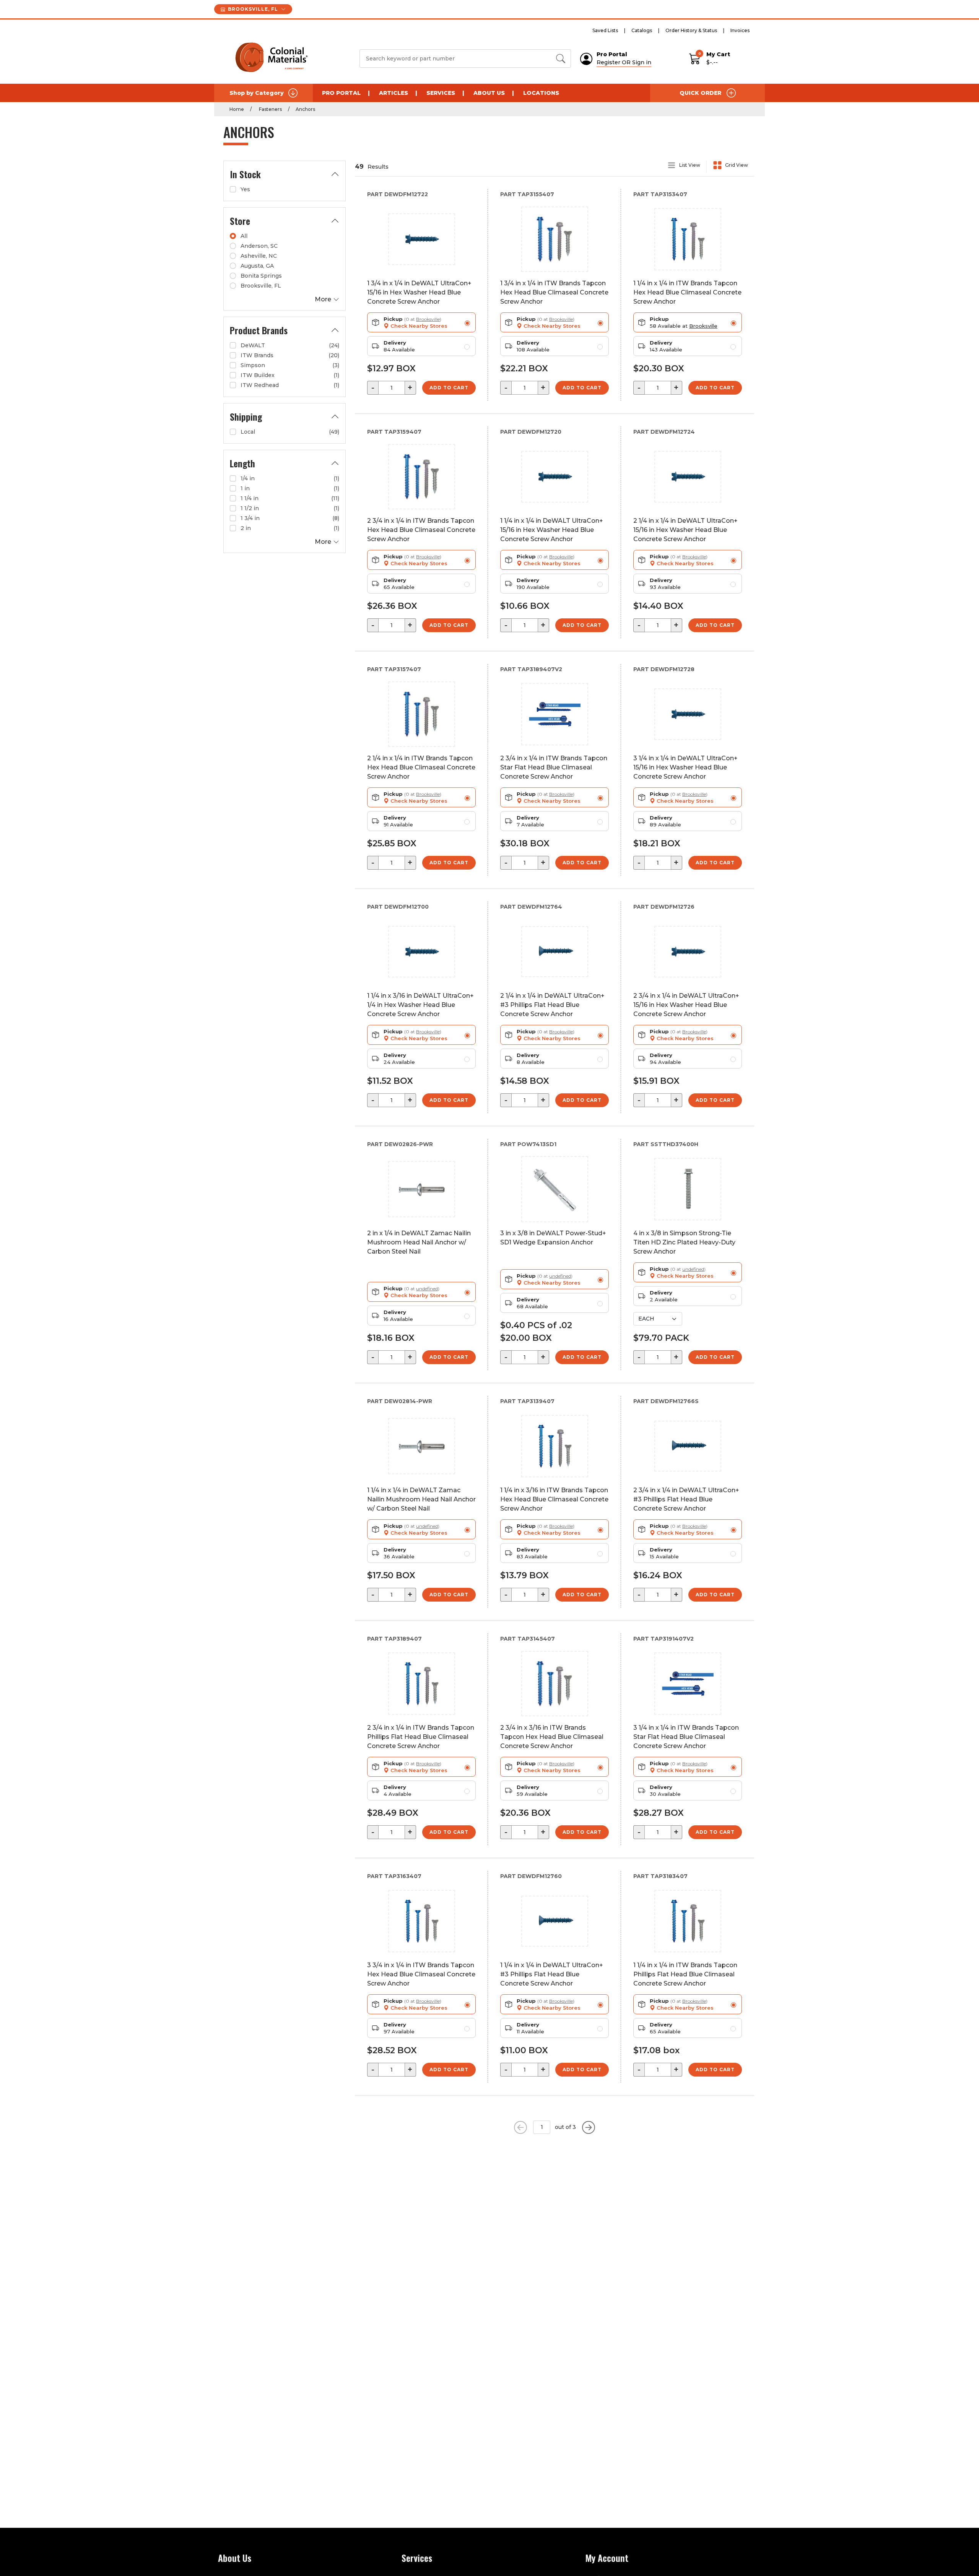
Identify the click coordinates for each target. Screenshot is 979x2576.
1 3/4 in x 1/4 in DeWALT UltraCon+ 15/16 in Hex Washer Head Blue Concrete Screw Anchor (419, 292)
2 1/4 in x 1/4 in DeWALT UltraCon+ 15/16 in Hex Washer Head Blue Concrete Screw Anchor (685, 530)
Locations (541, 93)
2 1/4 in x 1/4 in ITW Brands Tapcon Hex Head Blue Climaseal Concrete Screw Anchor (421, 767)
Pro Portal (341, 93)
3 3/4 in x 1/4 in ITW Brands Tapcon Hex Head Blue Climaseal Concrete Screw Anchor (421, 1974)
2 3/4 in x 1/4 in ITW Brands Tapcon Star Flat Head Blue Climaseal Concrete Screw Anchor (554, 767)
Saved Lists (605, 30)
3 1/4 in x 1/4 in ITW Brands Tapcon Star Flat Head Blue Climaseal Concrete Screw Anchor (686, 1737)
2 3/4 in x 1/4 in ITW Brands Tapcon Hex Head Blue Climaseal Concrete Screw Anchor (421, 530)
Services (441, 93)
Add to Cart (449, 388)
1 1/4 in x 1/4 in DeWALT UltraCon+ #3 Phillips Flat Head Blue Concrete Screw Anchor (552, 1974)
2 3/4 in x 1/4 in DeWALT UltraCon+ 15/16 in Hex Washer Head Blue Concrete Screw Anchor (686, 1005)
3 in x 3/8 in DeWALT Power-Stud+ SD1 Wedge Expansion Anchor (553, 1238)
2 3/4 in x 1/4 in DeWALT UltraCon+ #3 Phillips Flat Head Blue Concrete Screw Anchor (686, 1499)
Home (237, 109)
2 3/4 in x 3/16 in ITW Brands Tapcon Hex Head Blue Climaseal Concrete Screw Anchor (552, 1737)
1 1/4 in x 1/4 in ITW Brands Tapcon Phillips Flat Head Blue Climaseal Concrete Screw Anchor (685, 1974)
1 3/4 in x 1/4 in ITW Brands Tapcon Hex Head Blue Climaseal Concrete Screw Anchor (554, 292)
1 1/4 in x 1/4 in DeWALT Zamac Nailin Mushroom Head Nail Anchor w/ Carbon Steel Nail (421, 1499)
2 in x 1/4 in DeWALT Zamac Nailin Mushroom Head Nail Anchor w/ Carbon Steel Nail (419, 1242)
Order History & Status (691, 30)
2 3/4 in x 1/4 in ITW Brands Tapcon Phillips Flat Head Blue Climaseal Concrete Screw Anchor (421, 1737)
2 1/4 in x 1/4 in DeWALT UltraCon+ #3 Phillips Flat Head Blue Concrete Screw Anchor (552, 1005)
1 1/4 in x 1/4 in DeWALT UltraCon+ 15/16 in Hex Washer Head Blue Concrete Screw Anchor (552, 530)
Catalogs (642, 30)
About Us (489, 93)
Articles (394, 93)
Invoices (740, 30)
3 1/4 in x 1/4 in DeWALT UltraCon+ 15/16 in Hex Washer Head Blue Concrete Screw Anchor (685, 767)
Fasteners (270, 109)
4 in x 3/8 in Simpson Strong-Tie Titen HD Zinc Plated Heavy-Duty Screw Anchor (684, 1242)
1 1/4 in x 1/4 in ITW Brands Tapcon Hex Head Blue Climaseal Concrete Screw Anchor (687, 292)
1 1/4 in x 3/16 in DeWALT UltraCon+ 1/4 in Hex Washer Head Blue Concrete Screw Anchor (420, 1005)
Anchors (305, 109)
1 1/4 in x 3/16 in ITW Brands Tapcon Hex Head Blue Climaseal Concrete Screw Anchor (554, 1499)
